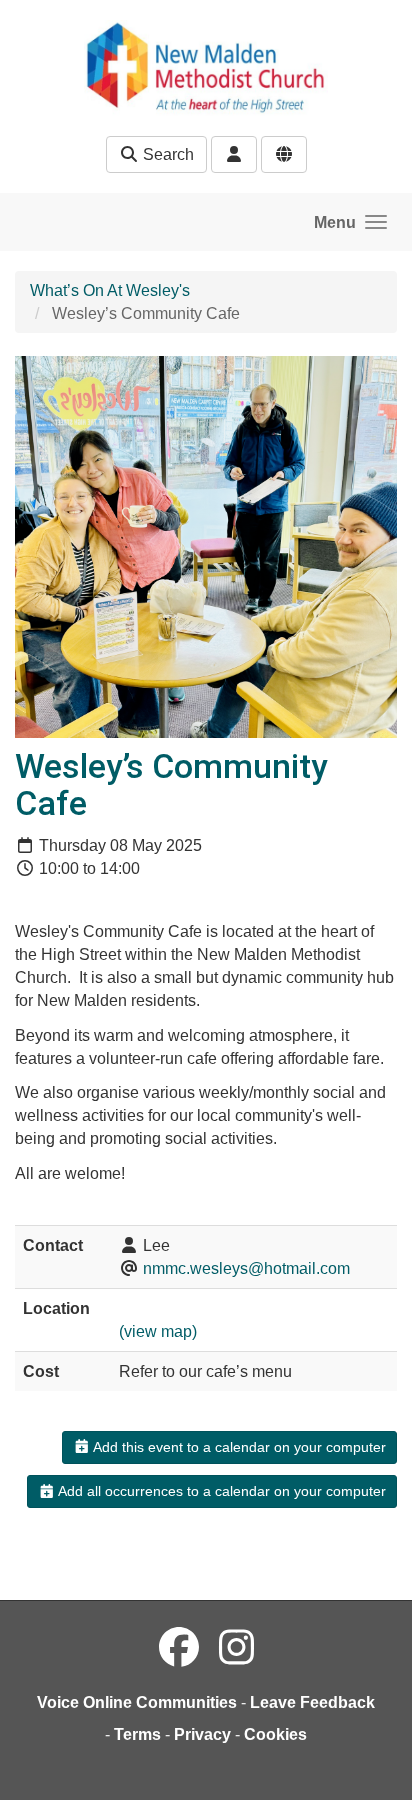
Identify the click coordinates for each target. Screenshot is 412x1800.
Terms (137, 1734)
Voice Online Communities (137, 1702)
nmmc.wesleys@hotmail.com (246, 1268)
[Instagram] (236, 1648)
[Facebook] (179, 1648)
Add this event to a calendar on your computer (238, 1447)
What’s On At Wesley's (110, 290)
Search (166, 154)
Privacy (202, 1734)
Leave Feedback (312, 1702)
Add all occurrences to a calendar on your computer (220, 1491)
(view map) (158, 1331)
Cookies (275, 1734)
